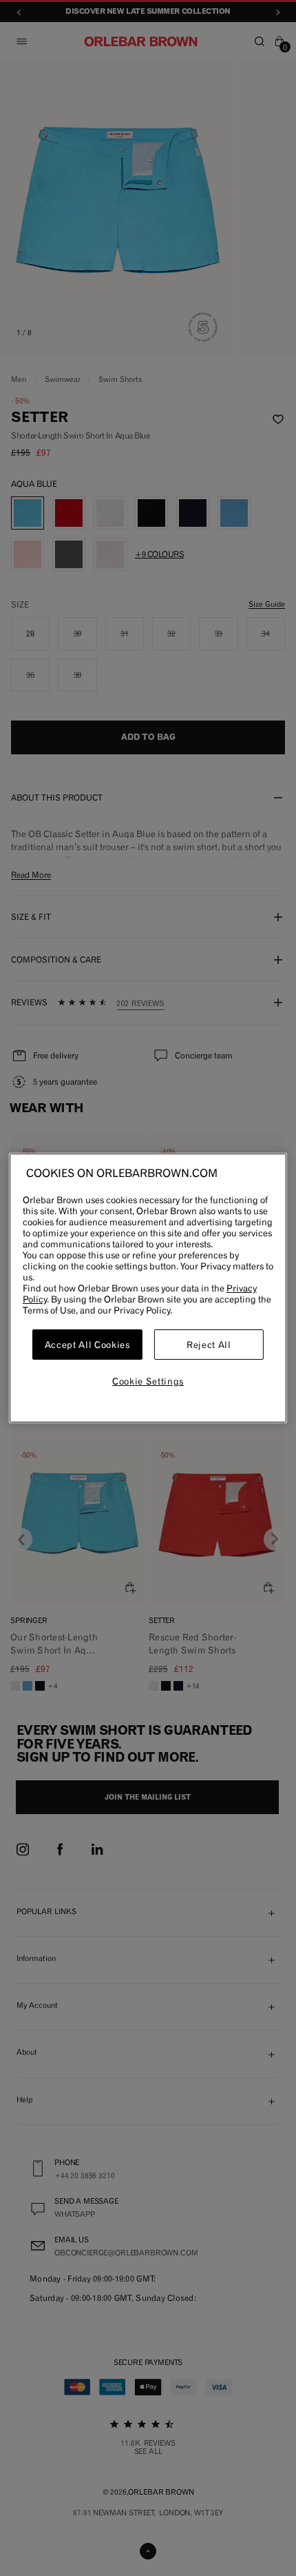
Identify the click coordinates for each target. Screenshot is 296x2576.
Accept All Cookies (87, 1345)
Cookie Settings (148, 1381)
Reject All (209, 1345)
